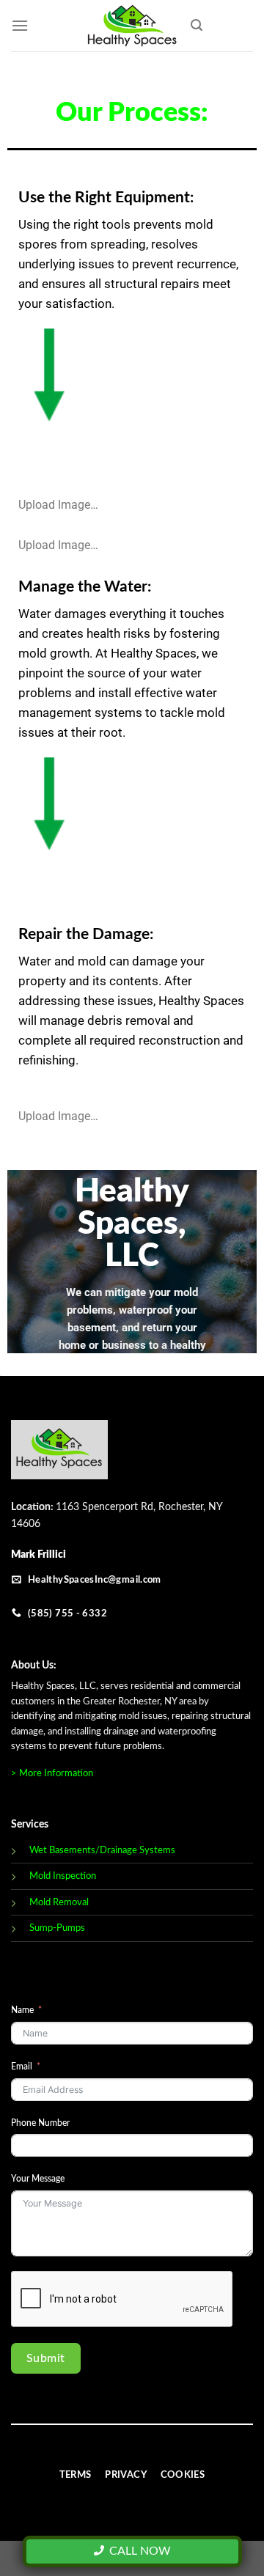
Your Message (38, 2179)
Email (22, 2067)
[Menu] (20, 25)
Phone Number (40, 2123)
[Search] (197, 25)
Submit (46, 2358)
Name (22, 2010)
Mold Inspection (63, 1876)
